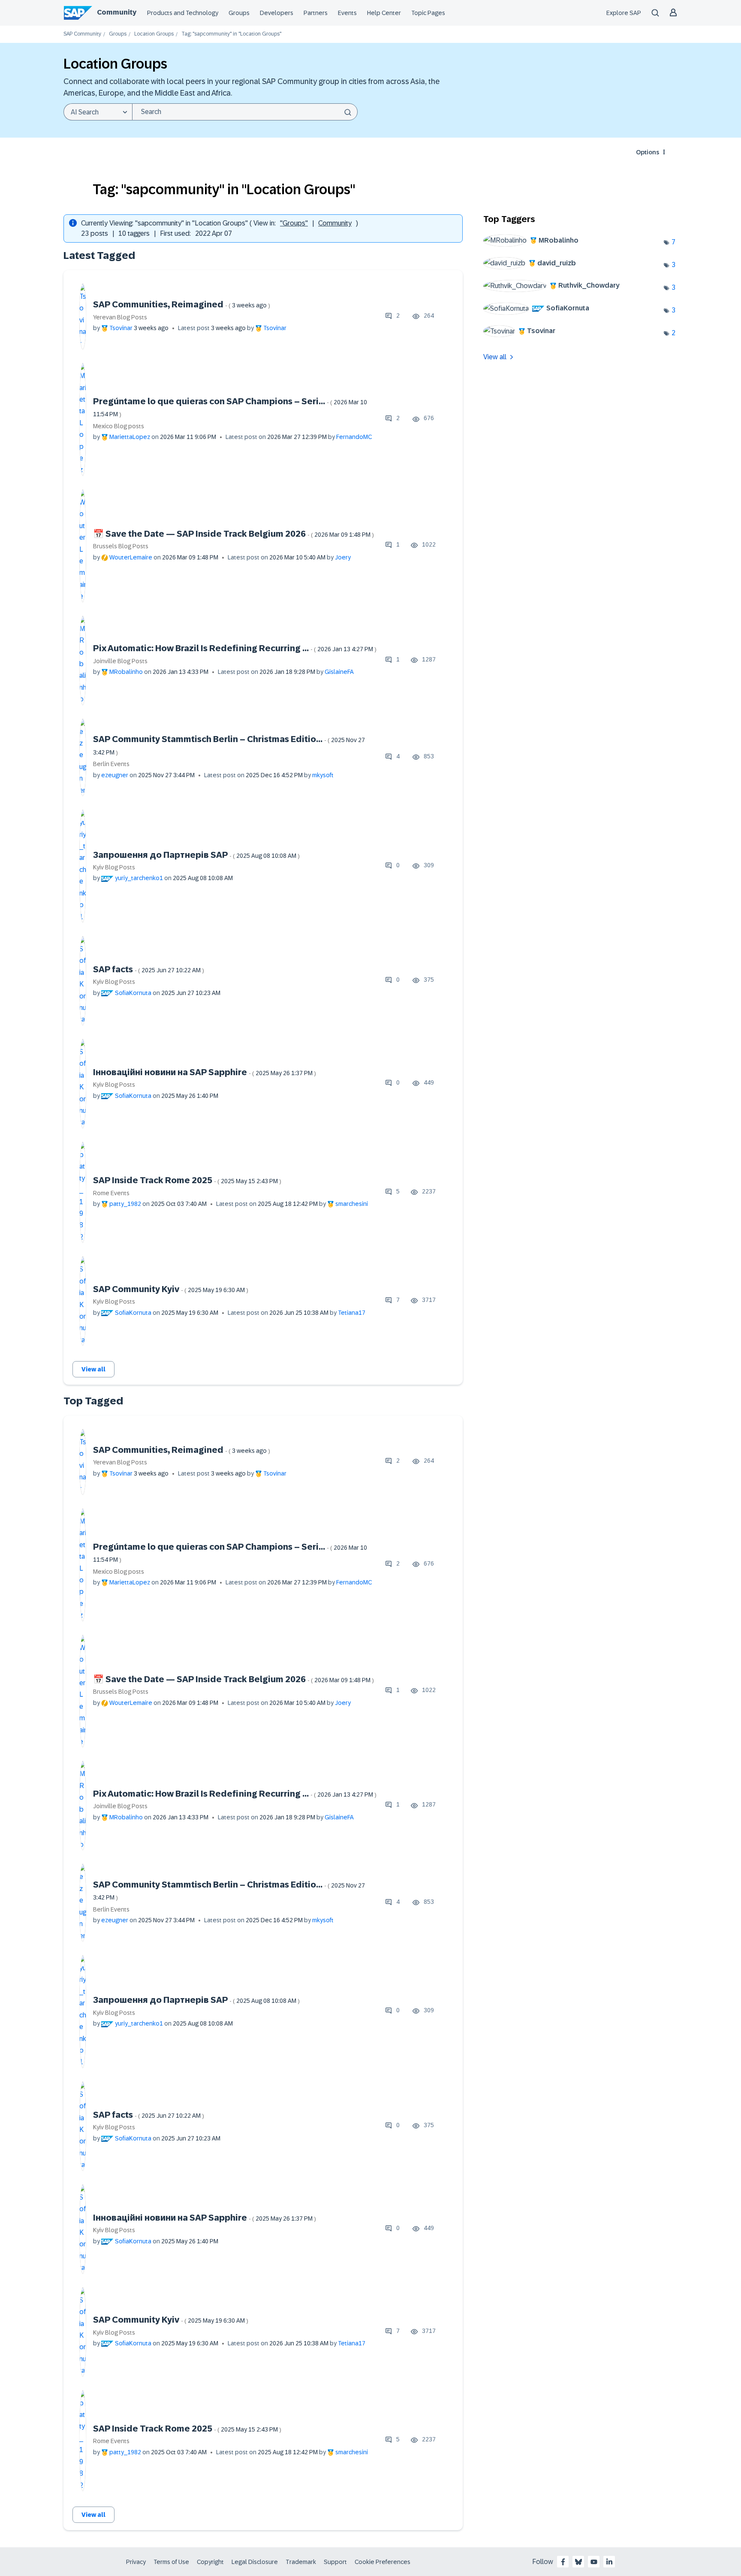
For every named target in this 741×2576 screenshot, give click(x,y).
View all (93, 1369)
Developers (277, 13)
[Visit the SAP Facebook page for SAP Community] (563, 2562)
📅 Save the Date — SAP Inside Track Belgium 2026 (233, 534)
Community (117, 12)
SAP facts (149, 969)
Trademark (301, 2562)
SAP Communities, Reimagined (182, 304)
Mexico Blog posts (119, 426)
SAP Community (82, 34)
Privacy (136, 2562)
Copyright (210, 2562)
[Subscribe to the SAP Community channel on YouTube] (594, 2562)
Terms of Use (171, 2562)
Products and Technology (183, 13)
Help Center (384, 13)
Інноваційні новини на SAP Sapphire (205, 1072)
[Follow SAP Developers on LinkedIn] (609, 2562)
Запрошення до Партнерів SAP (196, 855)
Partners (316, 13)
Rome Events (111, 1193)
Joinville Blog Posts (120, 661)
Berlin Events (111, 764)
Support (335, 2562)
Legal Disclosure (255, 2562)
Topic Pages (428, 13)
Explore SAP (624, 13)
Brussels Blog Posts (121, 546)
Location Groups (154, 34)
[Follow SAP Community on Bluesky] (578, 2562)
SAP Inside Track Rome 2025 (187, 1180)
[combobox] (245, 112)
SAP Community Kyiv (171, 1289)
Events (347, 13)
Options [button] (648, 152)
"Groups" (294, 223)
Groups (239, 13)
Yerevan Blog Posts (120, 317)
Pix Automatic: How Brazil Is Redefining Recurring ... (235, 648)
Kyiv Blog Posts (114, 867)
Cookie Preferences (383, 2562)
